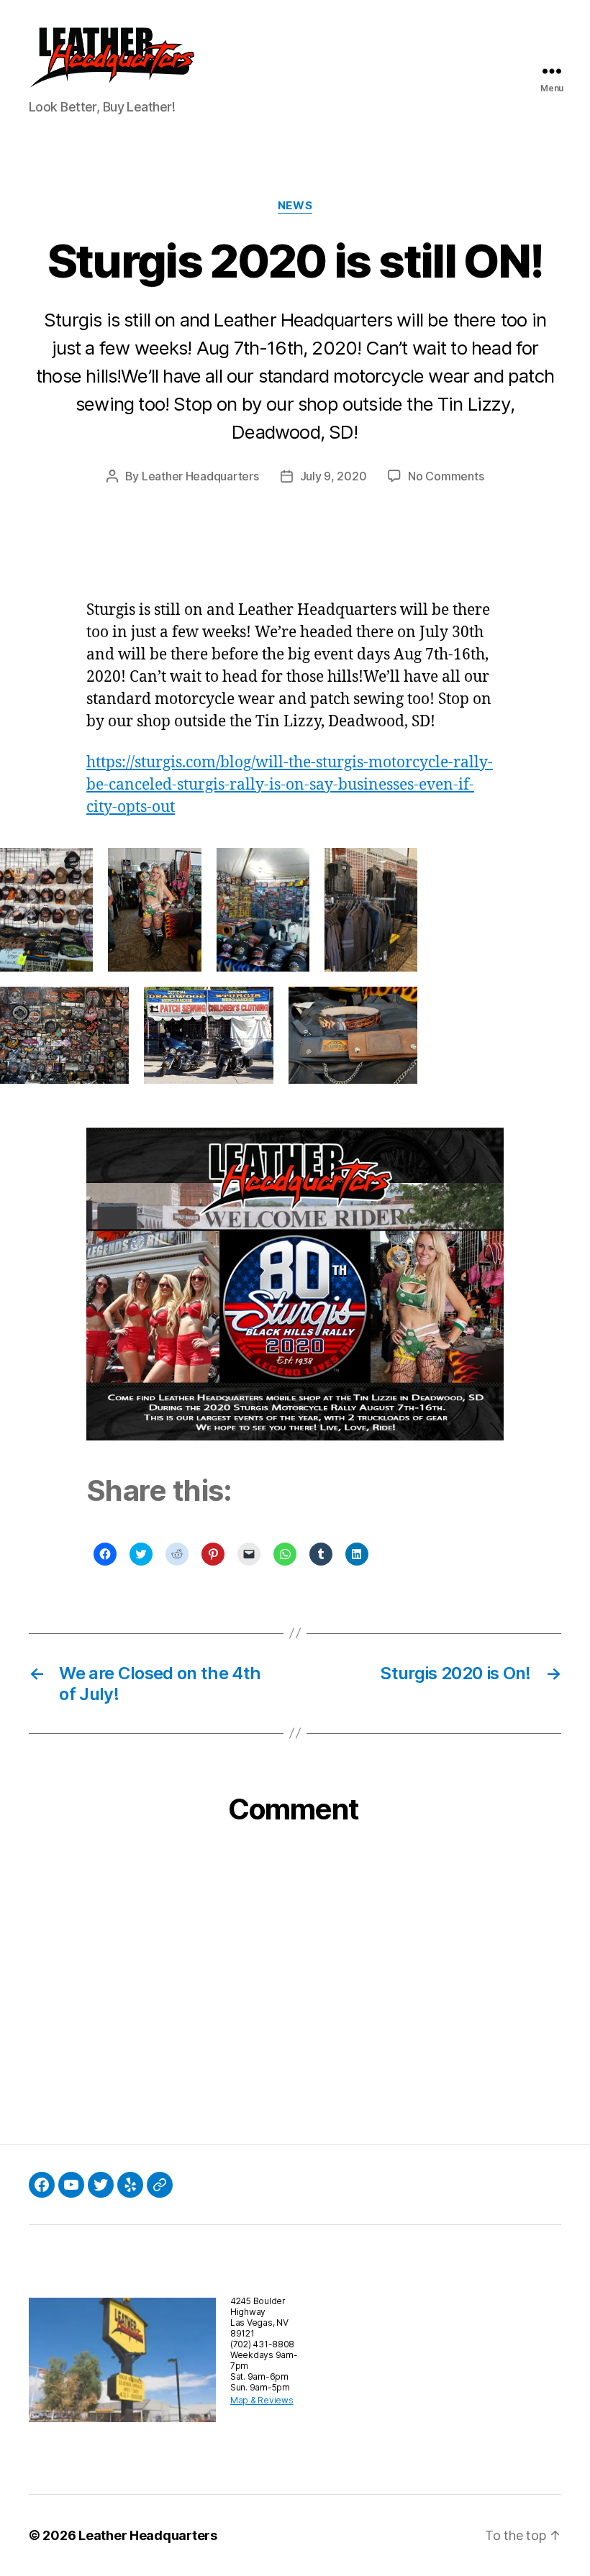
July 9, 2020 (333, 476)
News (295, 206)
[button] (112, 60)
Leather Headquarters (200, 476)
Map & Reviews (262, 2400)
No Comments (446, 476)
